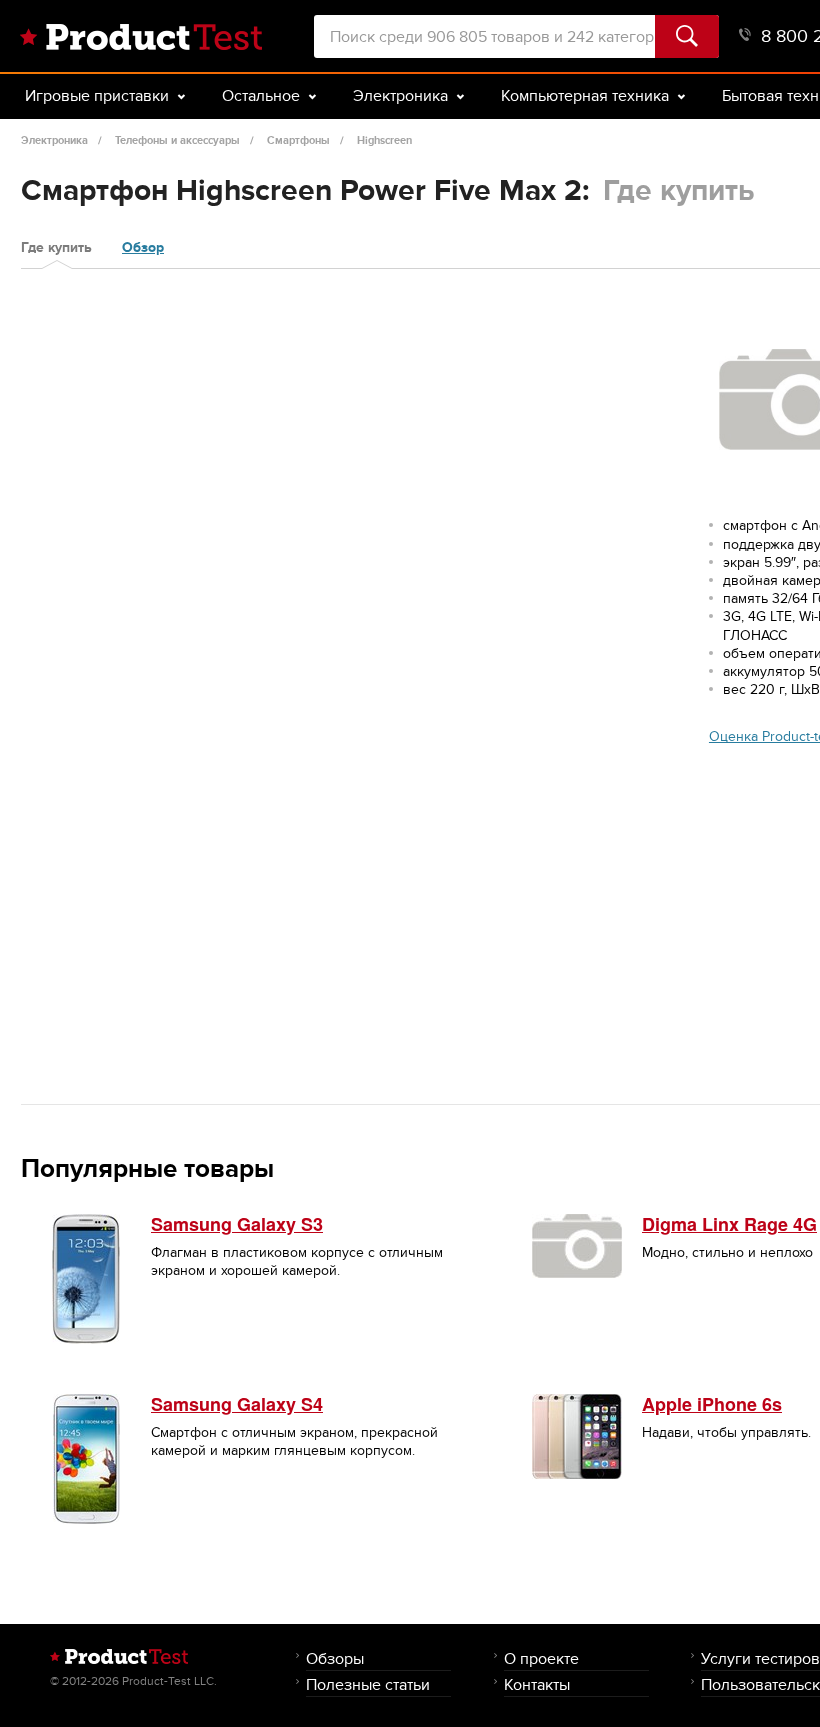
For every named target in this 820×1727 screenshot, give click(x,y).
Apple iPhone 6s (712, 1404)
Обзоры (335, 1658)
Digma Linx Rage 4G (729, 1224)
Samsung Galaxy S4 (237, 1404)
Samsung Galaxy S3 (237, 1224)
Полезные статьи (368, 1684)
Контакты (537, 1684)
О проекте (541, 1658)
